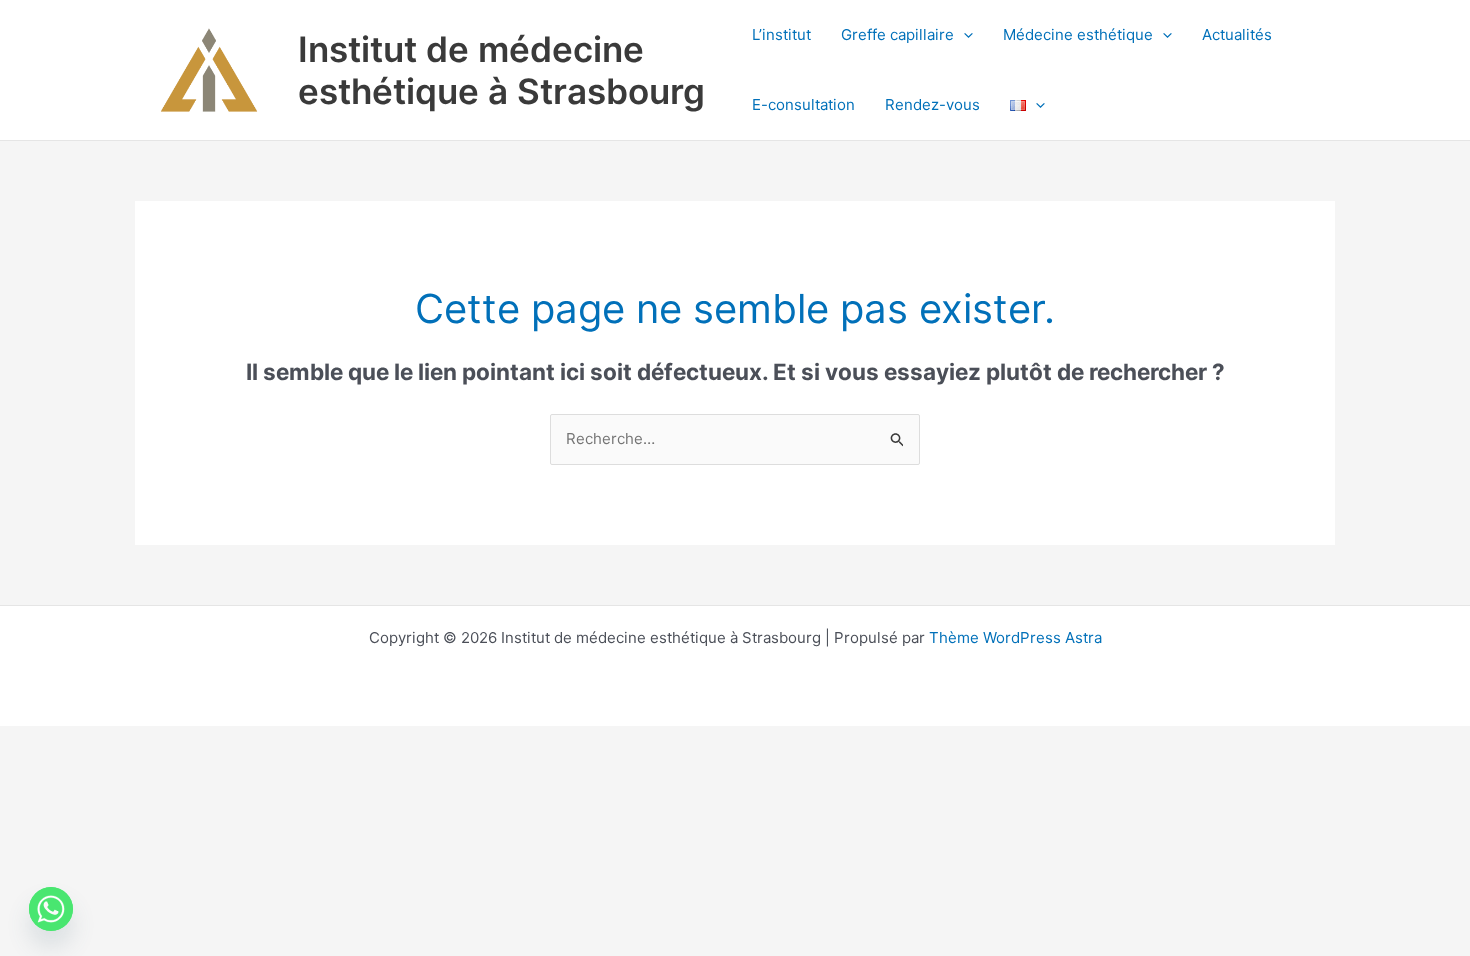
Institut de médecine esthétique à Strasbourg (501, 70)
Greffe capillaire (897, 34)
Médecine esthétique (1078, 34)
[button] (963, 35)
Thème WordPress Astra (1015, 637)
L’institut (781, 34)
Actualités (1237, 34)
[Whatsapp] (51, 909)
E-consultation (803, 104)
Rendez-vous (932, 104)
